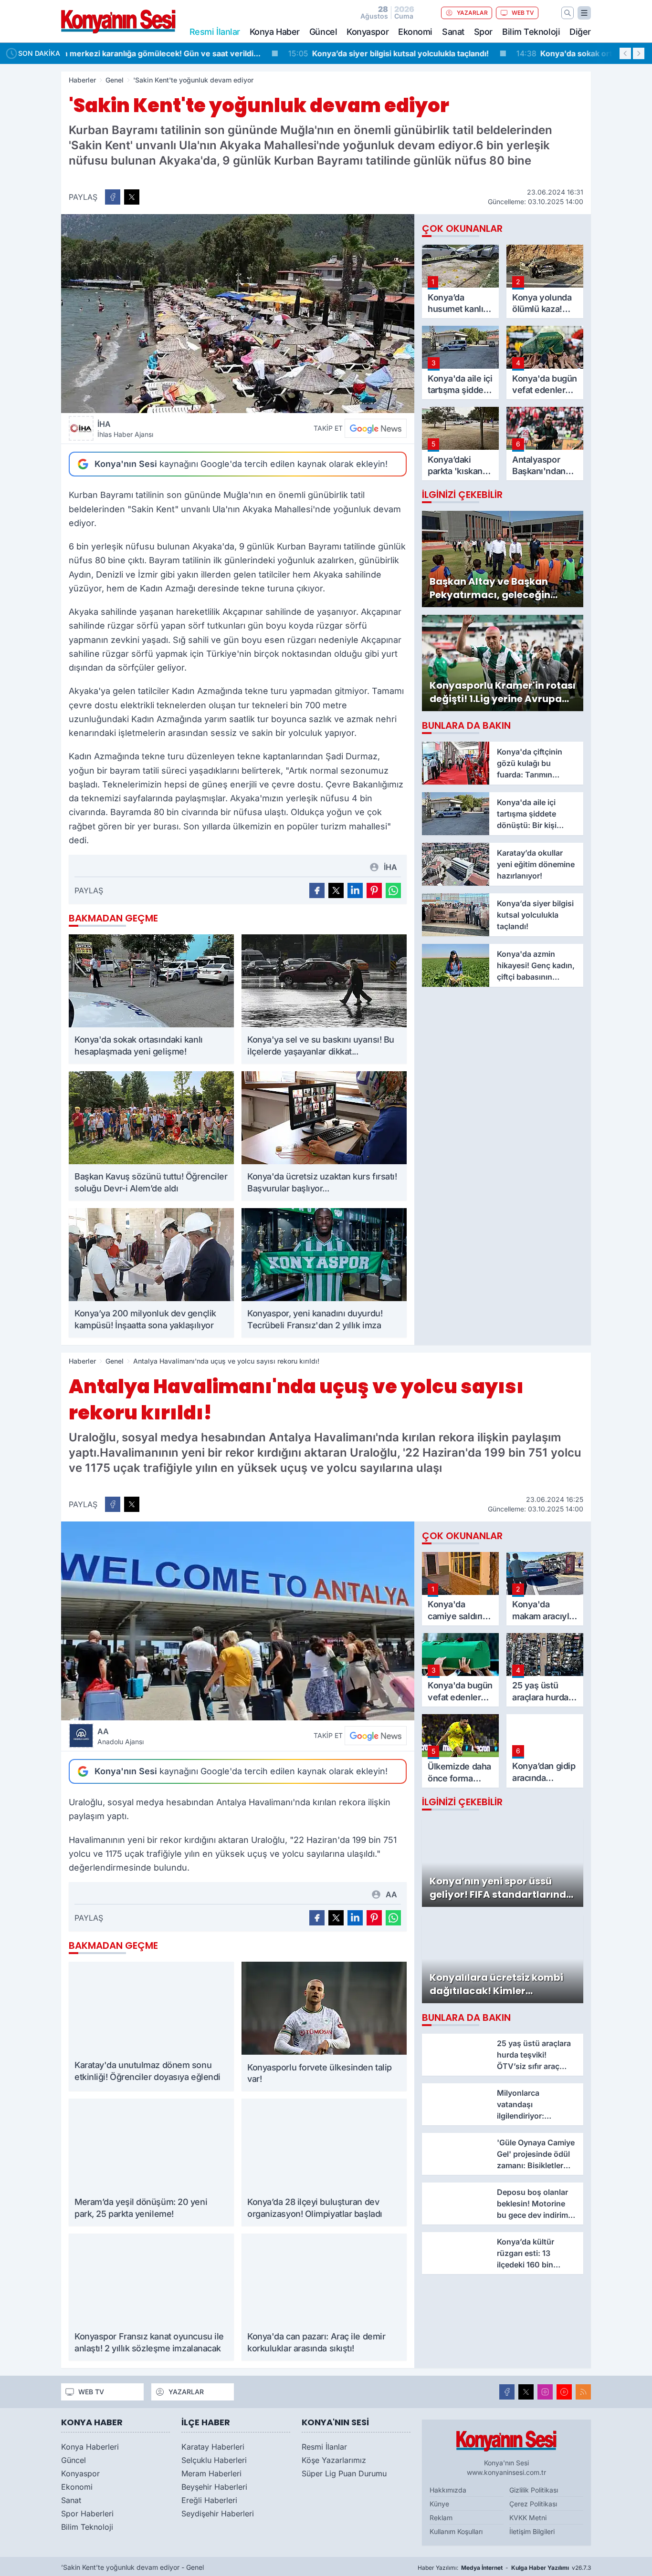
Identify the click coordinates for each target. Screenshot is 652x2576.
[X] (526, 2396)
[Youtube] (564, 2396)
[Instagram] (545, 2396)
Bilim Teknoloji (531, 32)
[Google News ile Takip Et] (376, 428)
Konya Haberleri (90, 2451)
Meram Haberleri (211, 2478)
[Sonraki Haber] (639, 53)
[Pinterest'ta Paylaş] (374, 890)
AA (121, 1736)
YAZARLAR (472, 13)
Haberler (82, 80)
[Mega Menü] (584, 13)
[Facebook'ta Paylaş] (113, 197)
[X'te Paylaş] (132, 197)
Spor (483, 32)
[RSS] (583, 2396)
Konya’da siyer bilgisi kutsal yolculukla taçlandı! (174, 53)
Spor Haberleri (87, 2518)
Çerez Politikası (533, 2509)
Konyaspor (368, 32)
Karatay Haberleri (213, 2451)
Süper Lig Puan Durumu (344, 2478)
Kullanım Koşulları (456, 2536)
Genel (115, 80)
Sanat (453, 32)
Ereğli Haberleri (209, 2504)
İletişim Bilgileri (532, 2536)
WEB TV (523, 13)
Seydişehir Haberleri (218, 2518)
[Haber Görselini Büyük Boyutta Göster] (238, 314)
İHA (125, 429)
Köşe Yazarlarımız (334, 2464)
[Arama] (568, 13)
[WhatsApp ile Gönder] (393, 890)
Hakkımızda (448, 2495)
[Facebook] (507, 2396)
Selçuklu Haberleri (214, 2464)
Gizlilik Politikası (534, 2495)
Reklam (441, 2522)
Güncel (323, 32)
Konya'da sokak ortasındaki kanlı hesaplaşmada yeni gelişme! (428, 53)
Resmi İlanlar (324, 2451)
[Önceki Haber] (625, 53)
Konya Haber (275, 32)
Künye (439, 2509)
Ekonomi (415, 32)
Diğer (580, 32)
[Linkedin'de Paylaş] (355, 890)
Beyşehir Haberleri (214, 2491)
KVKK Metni (528, 2522)
